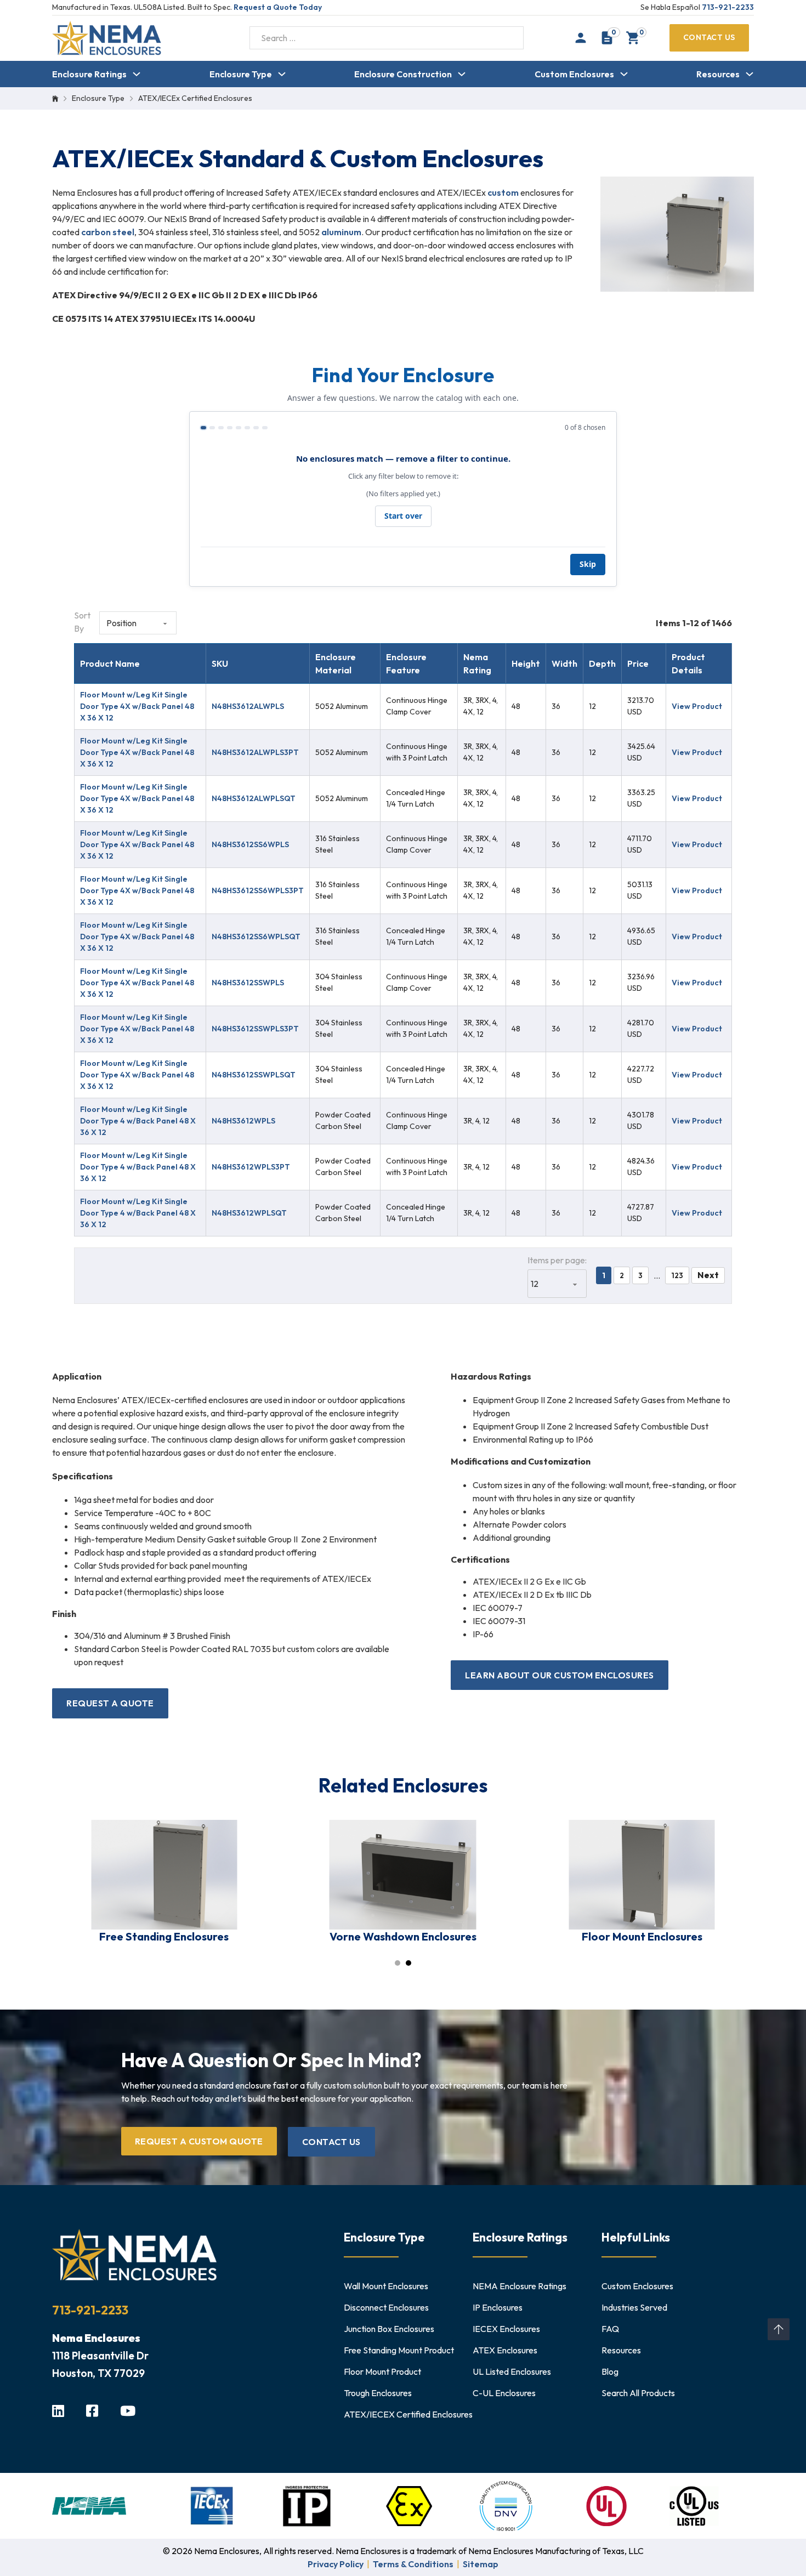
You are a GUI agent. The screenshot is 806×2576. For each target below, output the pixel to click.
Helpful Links (636, 2237)
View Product (697, 706)
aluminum (341, 232)
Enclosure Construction (403, 74)
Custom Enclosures (574, 74)
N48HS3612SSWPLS (248, 983)
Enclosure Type (241, 74)
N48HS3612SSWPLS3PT (255, 1029)
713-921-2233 (728, 7)
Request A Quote (110, 1703)
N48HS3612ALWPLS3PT (255, 752)
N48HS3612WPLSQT (249, 1213)
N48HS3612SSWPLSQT (254, 1075)
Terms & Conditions (413, 2564)
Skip (588, 564)
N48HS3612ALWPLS (248, 706)
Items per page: (557, 1260)
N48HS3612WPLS (243, 1121)
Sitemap (481, 2564)
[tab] (398, 1963)
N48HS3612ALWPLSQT (254, 798)
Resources (718, 74)
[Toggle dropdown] (137, 74)
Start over (403, 516)
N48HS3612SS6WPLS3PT (258, 890)
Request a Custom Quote (199, 2141)
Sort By (82, 622)
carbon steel (108, 232)
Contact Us (709, 37)
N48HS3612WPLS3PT (251, 1167)
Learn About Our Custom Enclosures (560, 1675)
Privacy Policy (336, 2564)
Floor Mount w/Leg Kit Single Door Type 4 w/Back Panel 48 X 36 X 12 (138, 1121)
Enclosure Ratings (89, 74)
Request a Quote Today (278, 7)
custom (503, 192)
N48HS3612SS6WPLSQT (256, 937)
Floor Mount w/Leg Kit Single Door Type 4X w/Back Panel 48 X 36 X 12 (137, 706)
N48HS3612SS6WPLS (250, 844)
